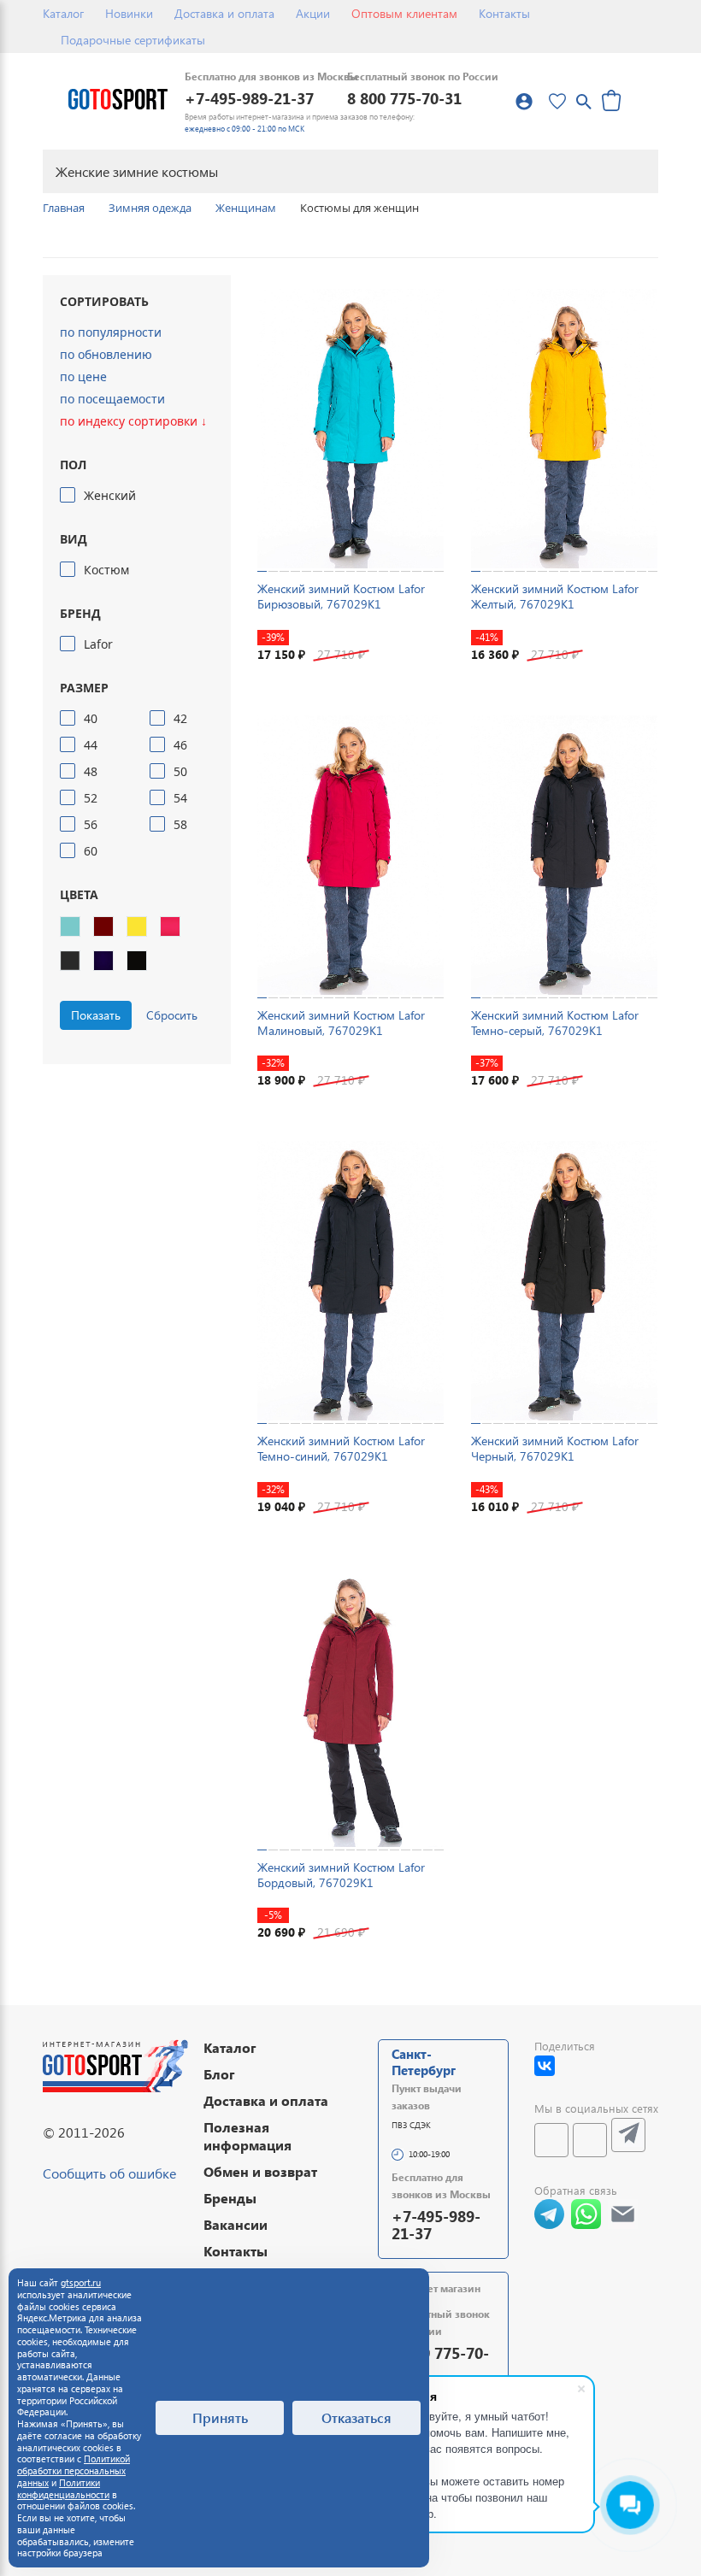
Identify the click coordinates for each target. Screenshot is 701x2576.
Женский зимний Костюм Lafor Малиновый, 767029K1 (341, 1023)
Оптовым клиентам (404, 13)
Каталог (63, 13)
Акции (313, 13)
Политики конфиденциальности (63, 2488)
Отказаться (356, 2417)
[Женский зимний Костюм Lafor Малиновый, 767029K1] (350, 855)
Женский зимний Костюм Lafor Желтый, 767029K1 (555, 596)
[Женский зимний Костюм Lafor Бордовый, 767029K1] (350, 1707)
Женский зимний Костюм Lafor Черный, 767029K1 (555, 1448)
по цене (83, 376)
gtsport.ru (81, 2282)
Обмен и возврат (260, 2171)
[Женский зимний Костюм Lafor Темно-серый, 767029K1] (564, 855)
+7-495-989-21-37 (249, 98)
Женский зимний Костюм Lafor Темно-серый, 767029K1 (555, 1023)
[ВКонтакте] (545, 2066)
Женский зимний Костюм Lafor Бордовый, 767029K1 (341, 1875)
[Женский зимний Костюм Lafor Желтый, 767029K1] (564, 429)
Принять (220, 2417)
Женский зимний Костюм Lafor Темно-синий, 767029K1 (341, 1448)
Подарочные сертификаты (133, 40)
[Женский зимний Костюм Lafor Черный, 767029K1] (564, 1281)
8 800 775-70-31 (404, 98)
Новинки (129, 13)
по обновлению (106, 354)
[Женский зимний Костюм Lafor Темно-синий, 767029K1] (350, 1281)
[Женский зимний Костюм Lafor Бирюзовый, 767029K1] (350, 429)
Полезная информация (247, 2136)
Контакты (504, 13)
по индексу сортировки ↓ (133, 421)
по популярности (111, 332)
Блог (219, 2074)
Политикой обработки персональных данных (74, 2470)
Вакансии (236, 2224)
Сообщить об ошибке (109, 2173)
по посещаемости (112, 399)
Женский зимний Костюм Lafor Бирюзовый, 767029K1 (341, 596)
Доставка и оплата (224, 13)
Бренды (230, 2198)
